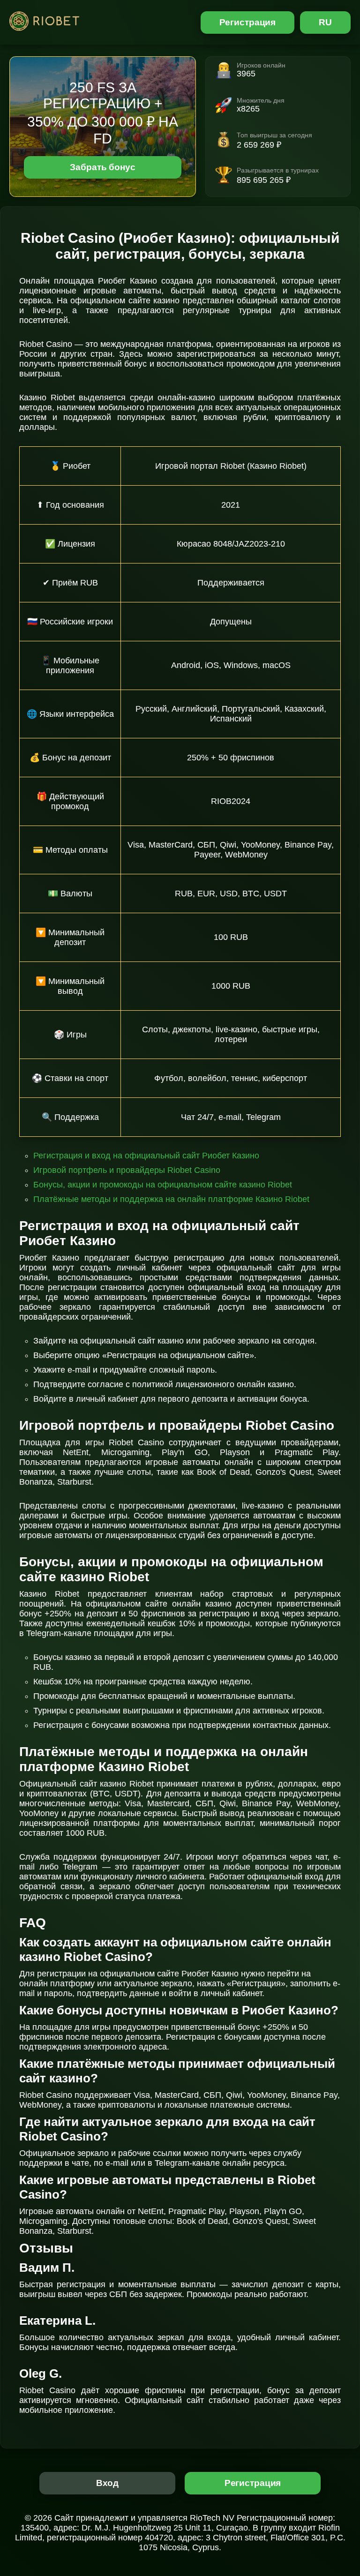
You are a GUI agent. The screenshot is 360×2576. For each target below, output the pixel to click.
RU (325, 22)
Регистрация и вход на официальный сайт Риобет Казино (146, 1156)
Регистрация (248, 22)
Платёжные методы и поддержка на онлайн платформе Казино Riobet (171, 1199)
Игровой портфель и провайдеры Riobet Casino (127, 1170)
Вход (108, 2483)
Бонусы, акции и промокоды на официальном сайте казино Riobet (163, 1185)
